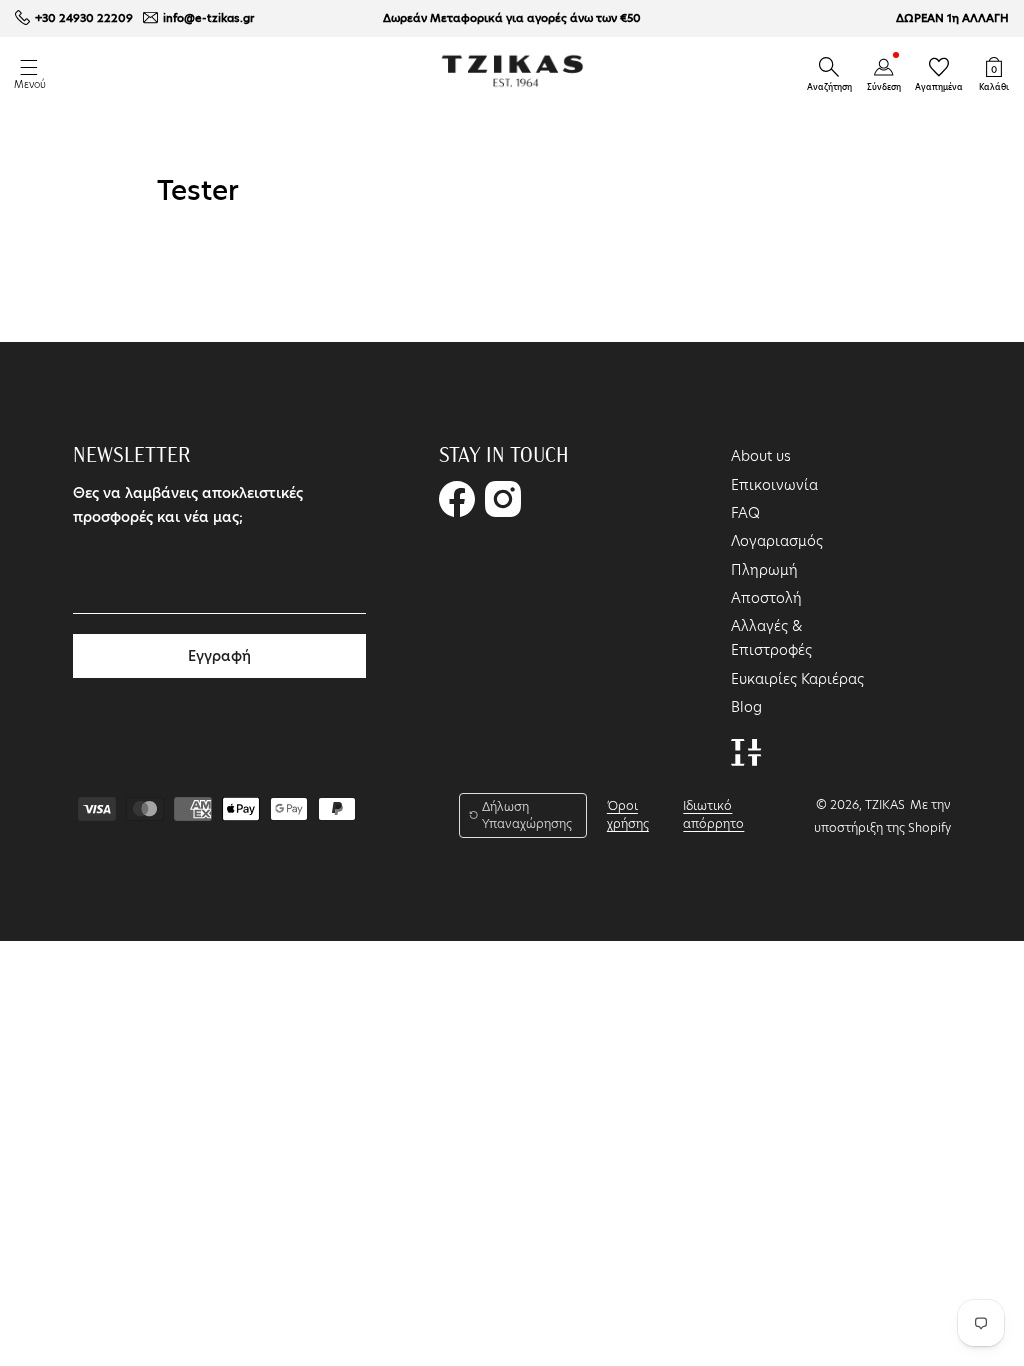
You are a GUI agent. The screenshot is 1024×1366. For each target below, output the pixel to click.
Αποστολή (766, 598)
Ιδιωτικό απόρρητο (713, 814)
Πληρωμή (764, 570)
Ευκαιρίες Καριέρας (797, 679)
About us (761, 456)
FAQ (745, 513)
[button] (829, 67)
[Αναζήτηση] (829, 67)
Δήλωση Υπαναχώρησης (527, 815)
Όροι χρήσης (628, 814)
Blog (746, 707)
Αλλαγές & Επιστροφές (771, 638)
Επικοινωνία (774, 485)
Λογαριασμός (777, 541)
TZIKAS (885, 804)
